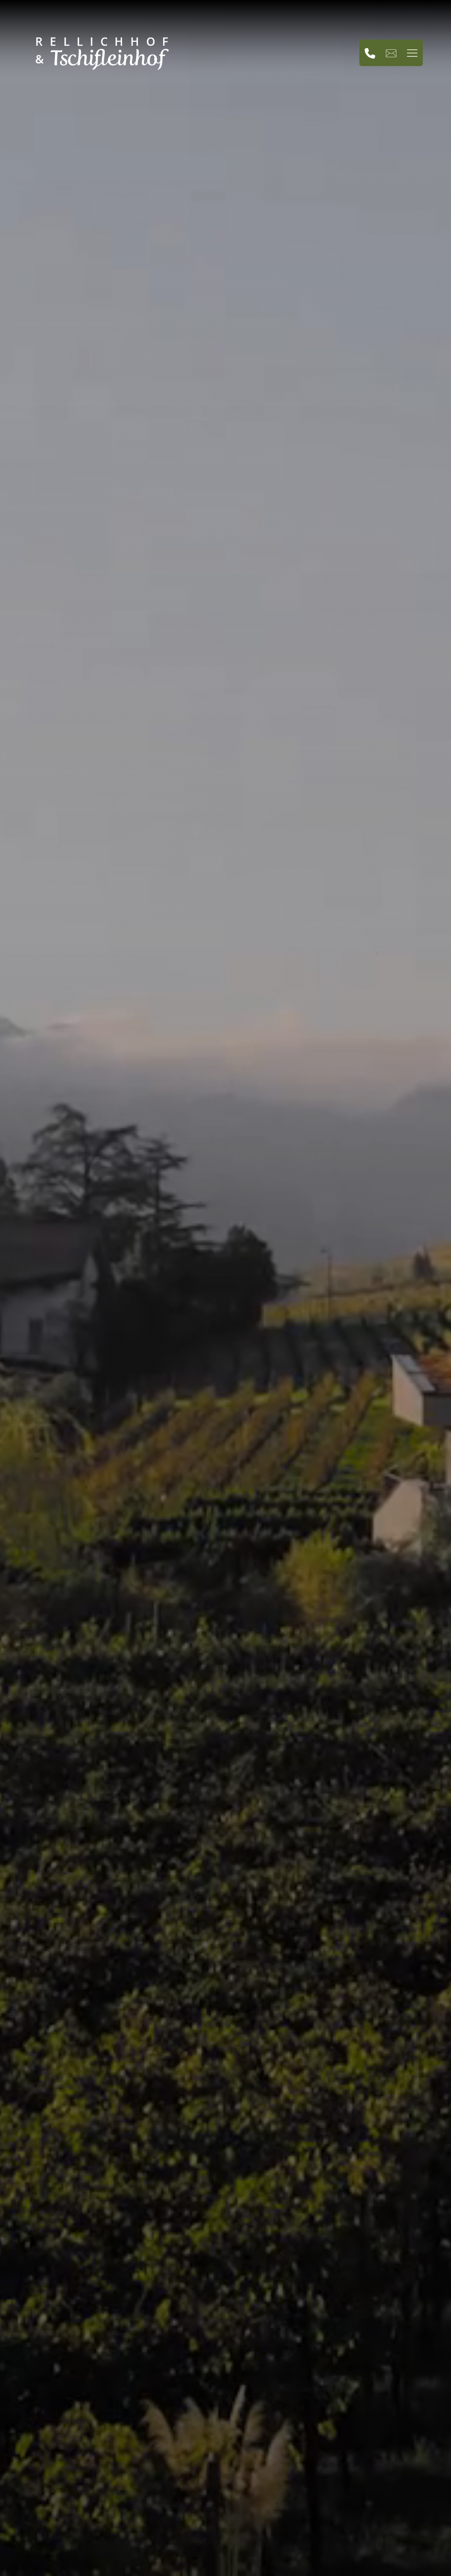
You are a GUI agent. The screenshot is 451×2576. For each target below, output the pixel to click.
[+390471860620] (370, 53)
